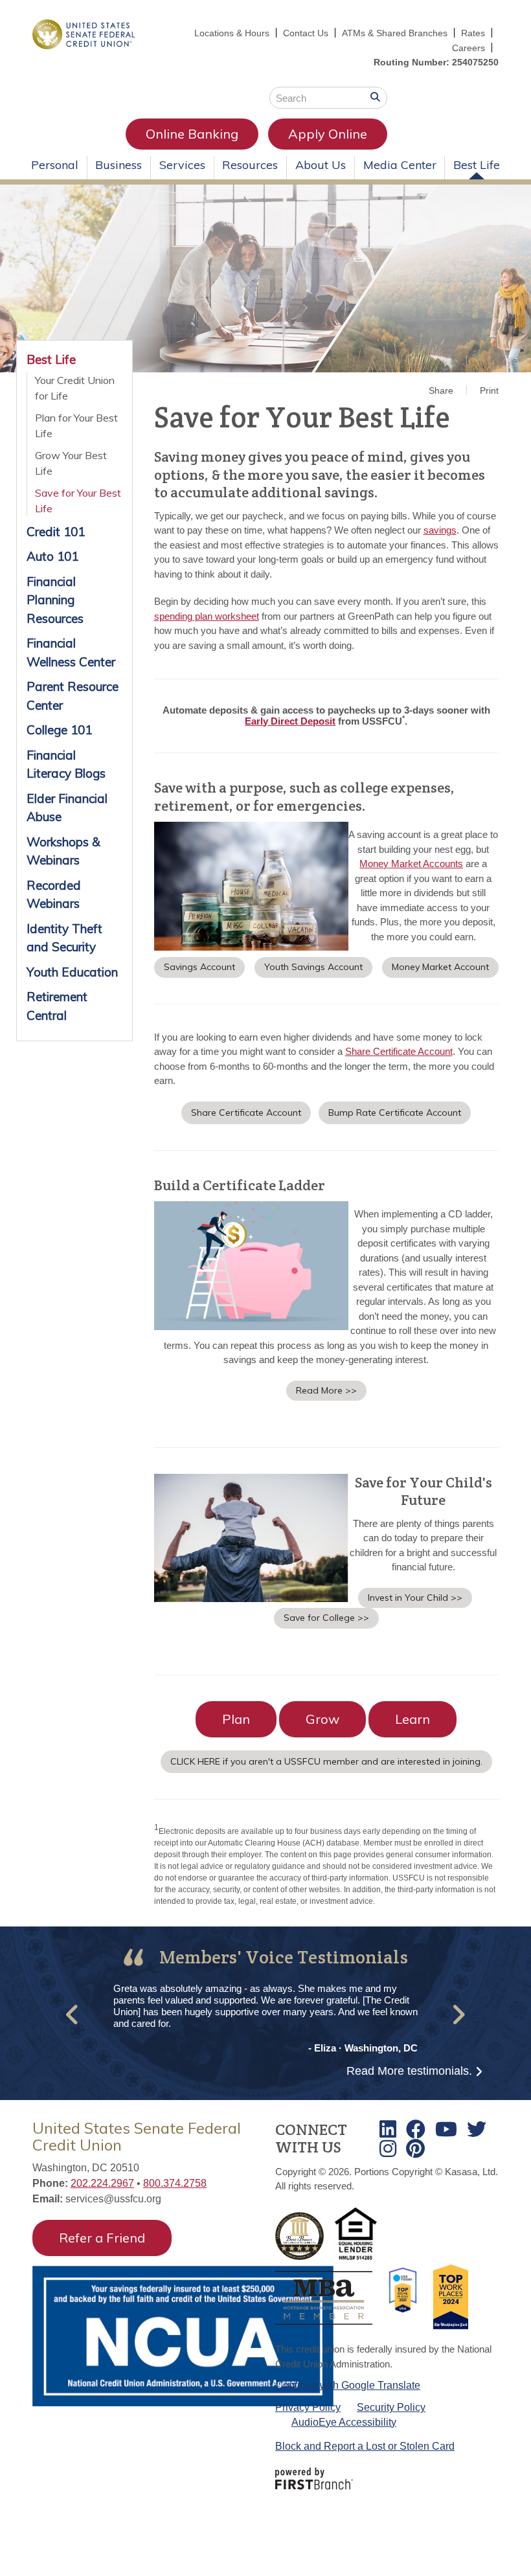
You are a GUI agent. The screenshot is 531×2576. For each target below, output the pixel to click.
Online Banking (192, 134)
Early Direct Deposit (290, 721)
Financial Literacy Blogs (66, 764)
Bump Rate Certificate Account (395, 1113)
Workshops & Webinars (63, 851)
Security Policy (391, 2407)
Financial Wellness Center (71, 652)
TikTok (415, 2149)
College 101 (59, 730)
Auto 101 (52, 556)
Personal (55, 165)
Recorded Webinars (54, 895)
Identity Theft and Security (64, 938)
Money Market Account (440, 967)
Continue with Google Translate (348, 2385)
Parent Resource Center (73, 696)
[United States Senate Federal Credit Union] (84, 33)
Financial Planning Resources (55, 600)
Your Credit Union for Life (75, 388)
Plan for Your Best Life (76, 425)
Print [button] (489, 390)
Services (182, 165)
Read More (409, 2071)
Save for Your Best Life (78, 501)
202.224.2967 (102, 2183)
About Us (321, 165)
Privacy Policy (308, 2407)
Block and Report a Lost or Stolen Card (365, 2446)
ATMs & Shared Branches (395, 33)
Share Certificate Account (399, 1051)
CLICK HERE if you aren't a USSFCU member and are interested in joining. (326, 1761)
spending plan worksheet (207, 616)
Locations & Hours (232, 33)
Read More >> (326, 1390)
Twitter (477, 2129)
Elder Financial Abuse (67, 808)
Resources (250, 165)
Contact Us (306, 33)
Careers (469, 48)
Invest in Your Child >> (415, 1598)
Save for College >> (326, 1618)
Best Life (477, 165)
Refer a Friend (102, 2238)
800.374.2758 (175, 2183)
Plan (236, 1719)
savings (440, 530)
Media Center (400, 165)
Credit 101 (56, 532)
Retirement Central (57, 1006)
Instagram (388, 2149)
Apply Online (328, 134)
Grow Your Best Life (71, 463)
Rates (473, 33)
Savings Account (199, 967)
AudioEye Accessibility (344, 2422)
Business (119, 165)
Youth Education (72, 972)
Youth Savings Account (313, 967)
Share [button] (441, 390)
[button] (73, 2015)
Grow (322, 1719)
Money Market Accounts (411, 864)
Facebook (416, 2129)
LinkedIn (388, 2129)
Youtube (446, 2129)
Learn (412, 1719)
